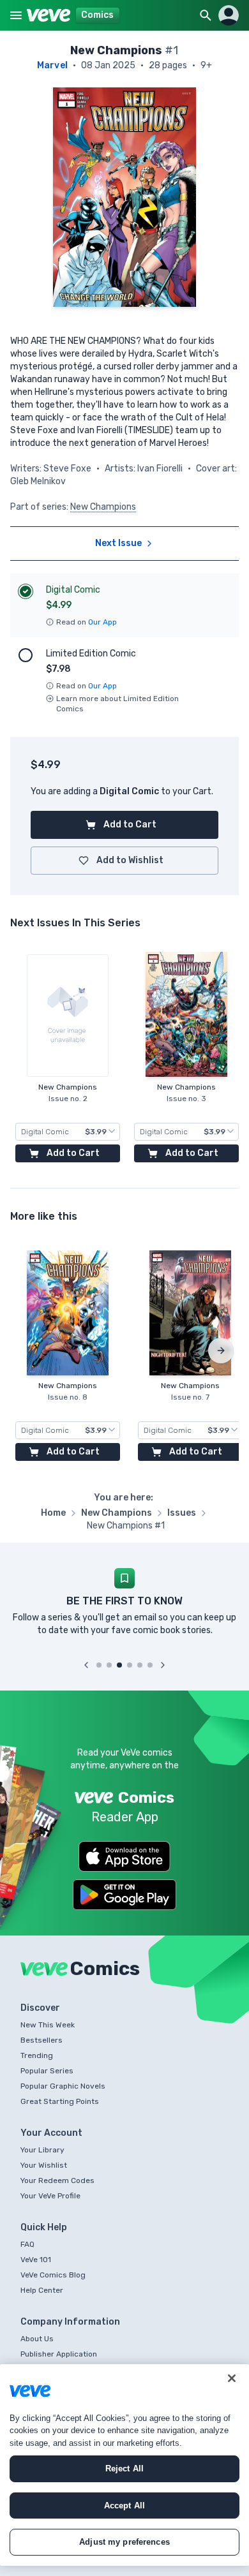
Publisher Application (59, 2354)
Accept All (124, 2506)
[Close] (232, 2378)
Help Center (42, 2290)
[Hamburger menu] (16, 15)
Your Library (42, 2150)
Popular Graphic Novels (63, 2086)
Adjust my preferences (124, 2542)
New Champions (103, 507)
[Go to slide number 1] (99, 1665)
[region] (124, 2465)
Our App (102, 622)
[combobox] (68, 1132)
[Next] (221, 1351)
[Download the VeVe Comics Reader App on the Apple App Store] (124, 1856)
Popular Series (47, 2071)
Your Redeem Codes (57, 2180)
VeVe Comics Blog (53, 2275)
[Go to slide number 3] (119, 1665)
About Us (37, 2339)
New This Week (48, 2025)
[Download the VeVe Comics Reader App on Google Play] (124, 1895)
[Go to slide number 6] (150, 1665)
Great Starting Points (60, 2101)
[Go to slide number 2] (109, 1665)
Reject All (124, 2469)
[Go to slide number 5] (140, 1665)
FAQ (27, 2244)
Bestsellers (41, 2040)
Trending (37, 2055)
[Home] (49, 15)
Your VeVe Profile (50, 2196)
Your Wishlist (44, 2165)
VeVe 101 (36, 2260)
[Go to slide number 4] (130, 1665)
